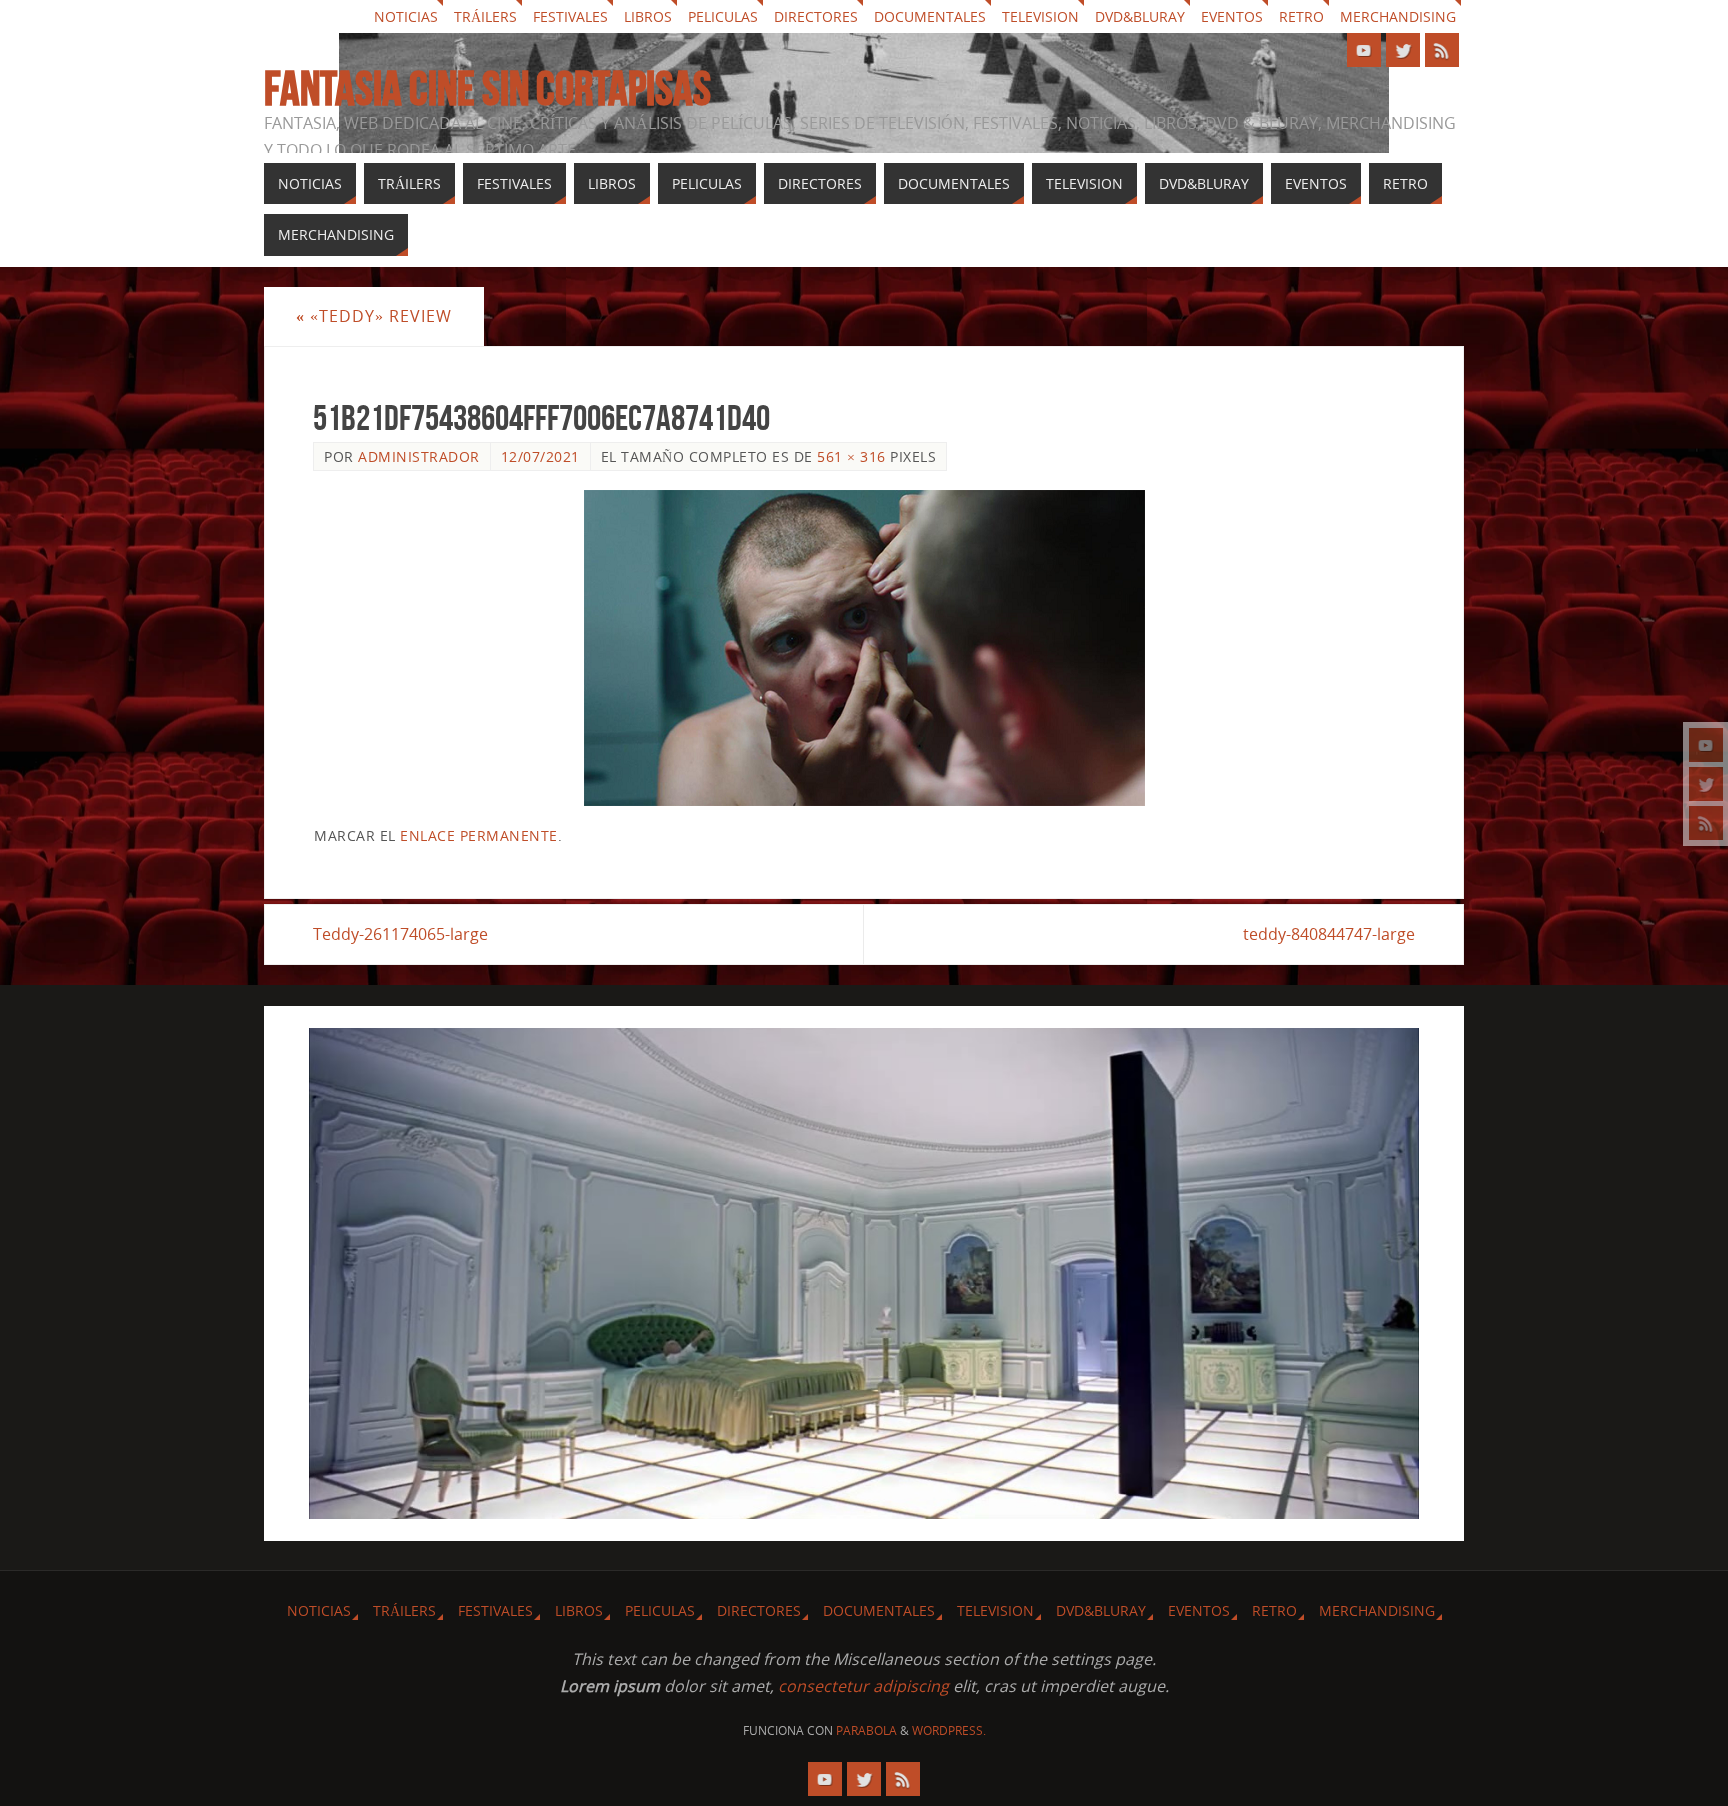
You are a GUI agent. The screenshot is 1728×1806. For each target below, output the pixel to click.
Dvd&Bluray (1140, 16)
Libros (648, 16)
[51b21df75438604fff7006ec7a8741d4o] (864, 648)
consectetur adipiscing (863, 1686)
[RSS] (1706, 823)
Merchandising (1398, 16)
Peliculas (723, 16)
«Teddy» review (374, 316)
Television (1040, 16)
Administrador (419, 456)
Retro (1301, 16)
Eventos (1232, 16)
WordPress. (949, 1730)
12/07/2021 (540, 456)
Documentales (930, 16)
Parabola (866, 1730)
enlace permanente (479, 835)
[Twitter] (1706, 784)
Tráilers (485, 16)
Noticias (406, 16)
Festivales (570, 16)
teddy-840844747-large (1329, 934)
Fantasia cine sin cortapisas (487, 89)
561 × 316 (851, 456)
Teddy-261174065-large (400, 934)
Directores (816, 16)
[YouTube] (1706, 745)
